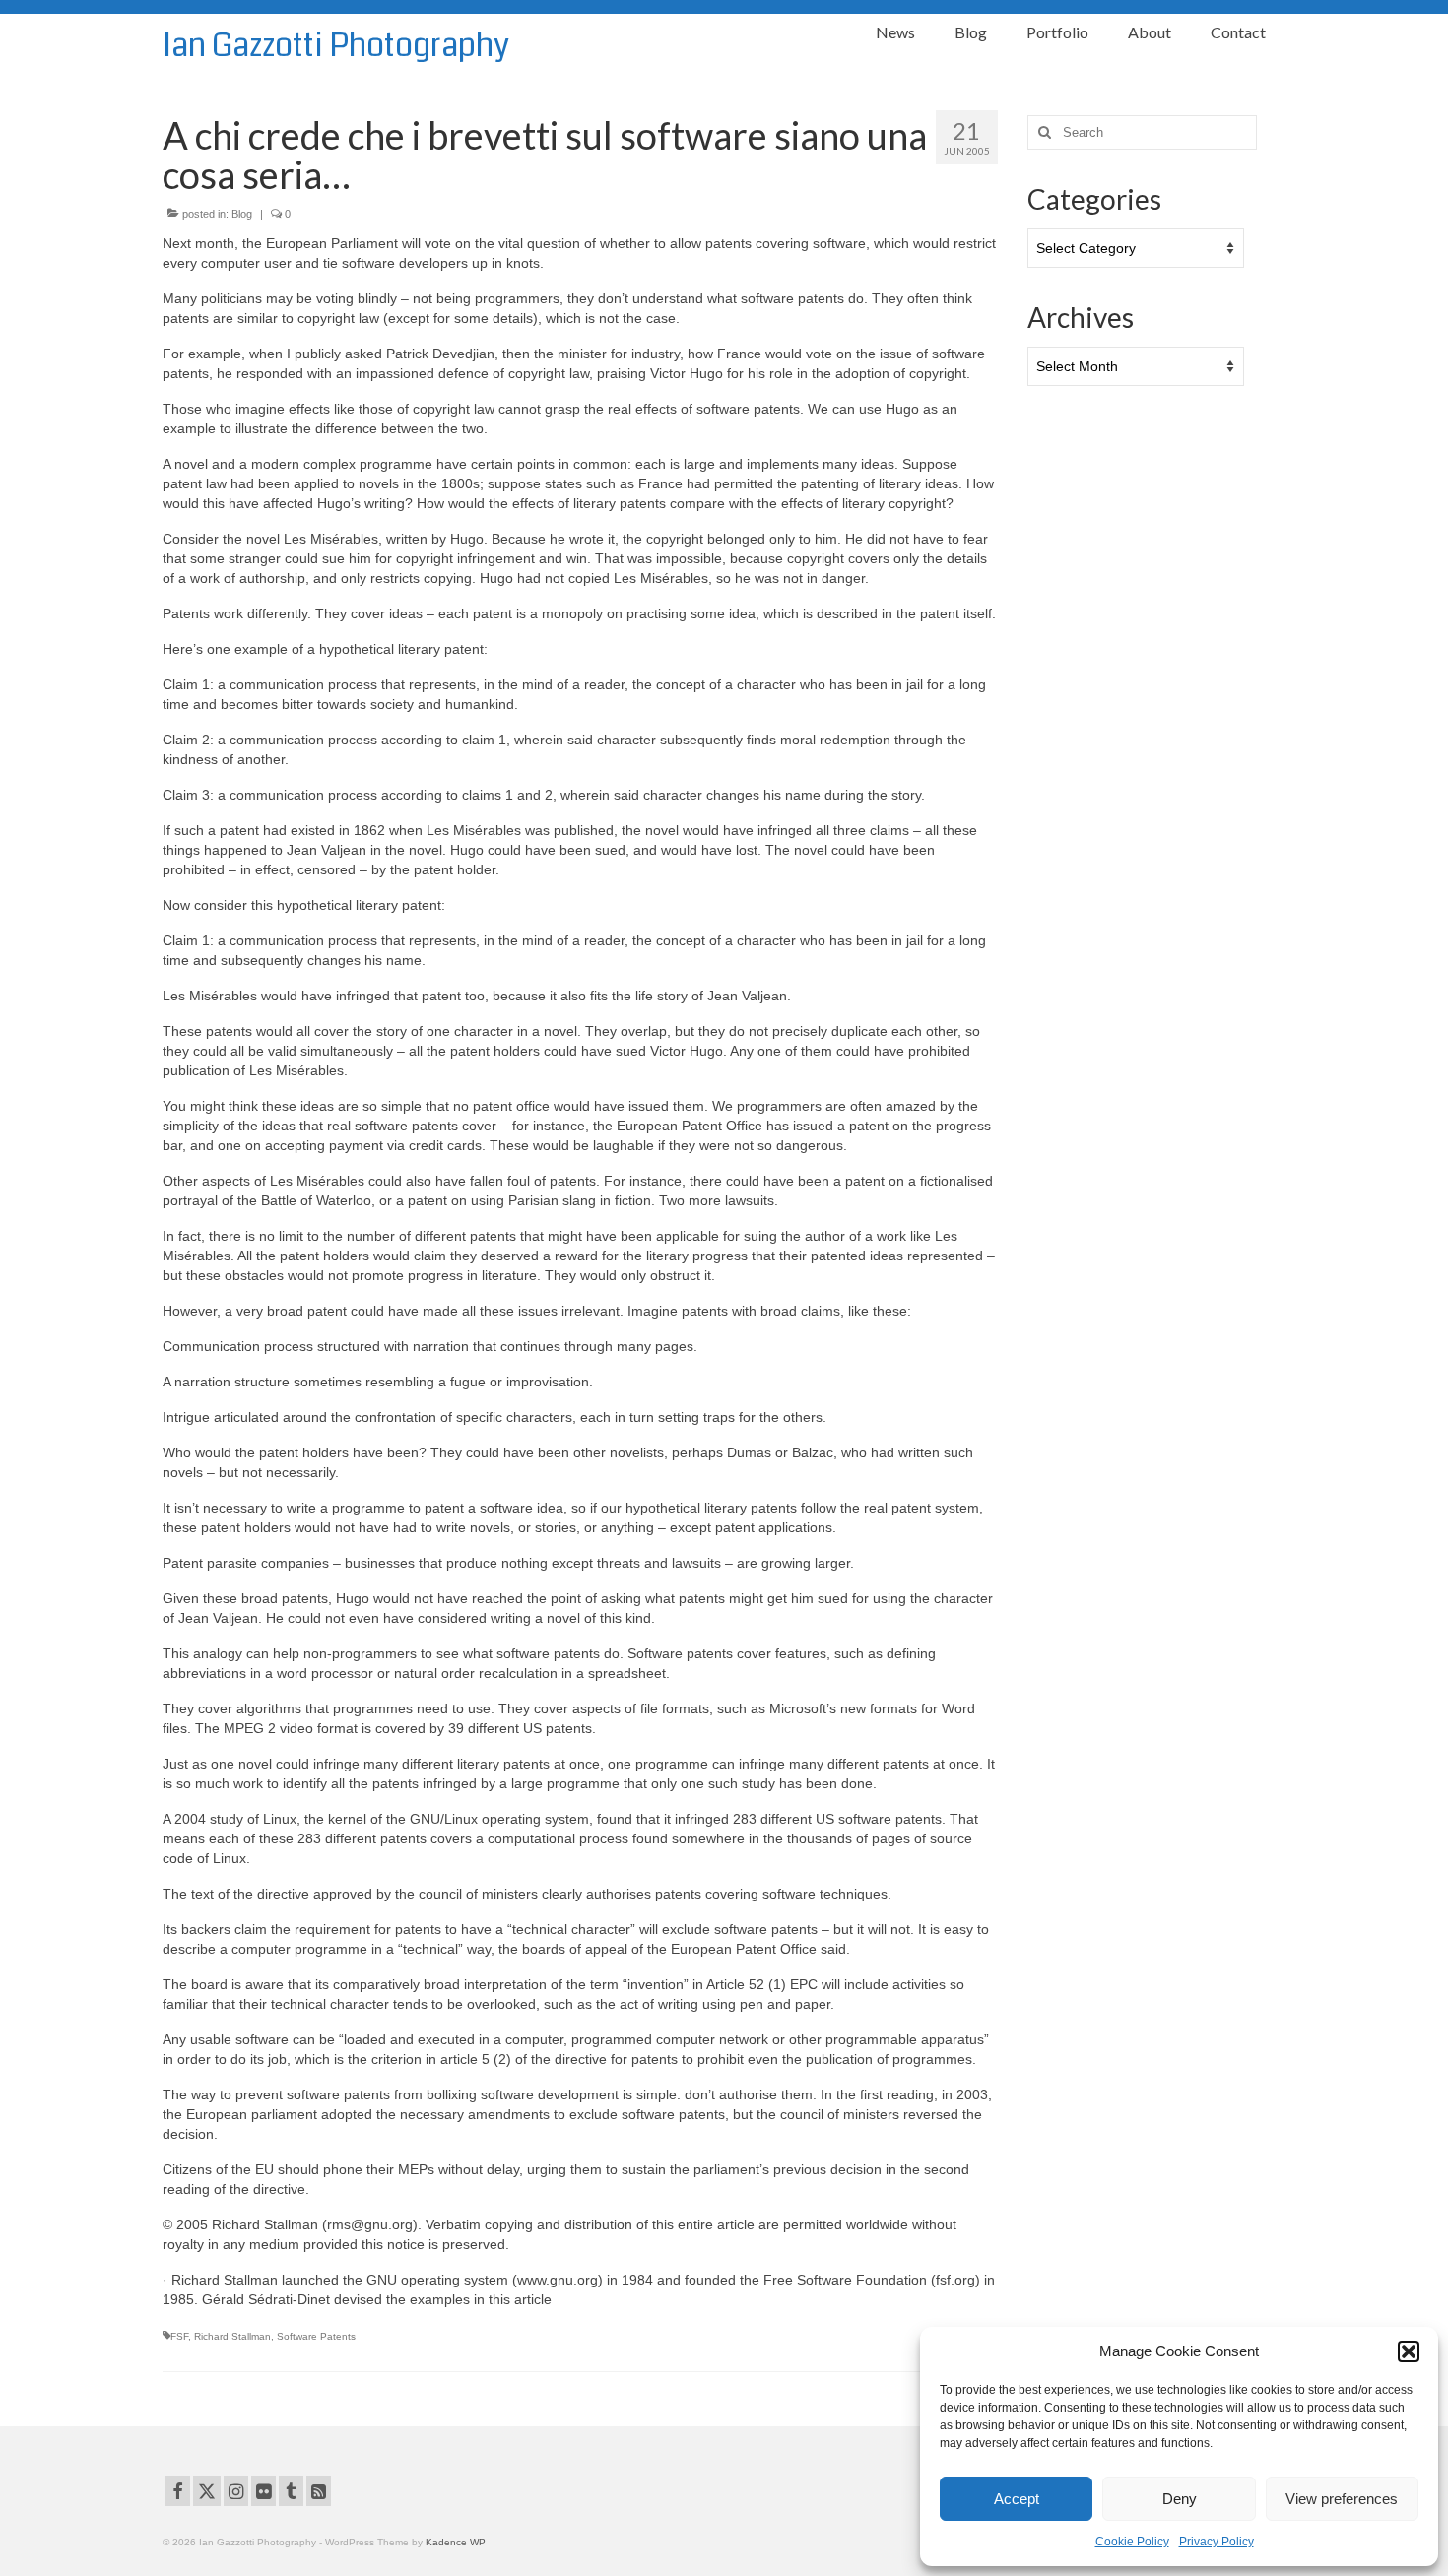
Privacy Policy (1217, 2542)
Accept (1017, 2499)
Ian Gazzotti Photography (336, 46)
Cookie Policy (1132, 2542)
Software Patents (316, 2336)
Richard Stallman (232, 2336)
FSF (179, 2336)
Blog (242, 214)
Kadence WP (456, 2542)
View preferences (1342, 2499)
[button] (1409, 2351)
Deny (1180, 2499)
